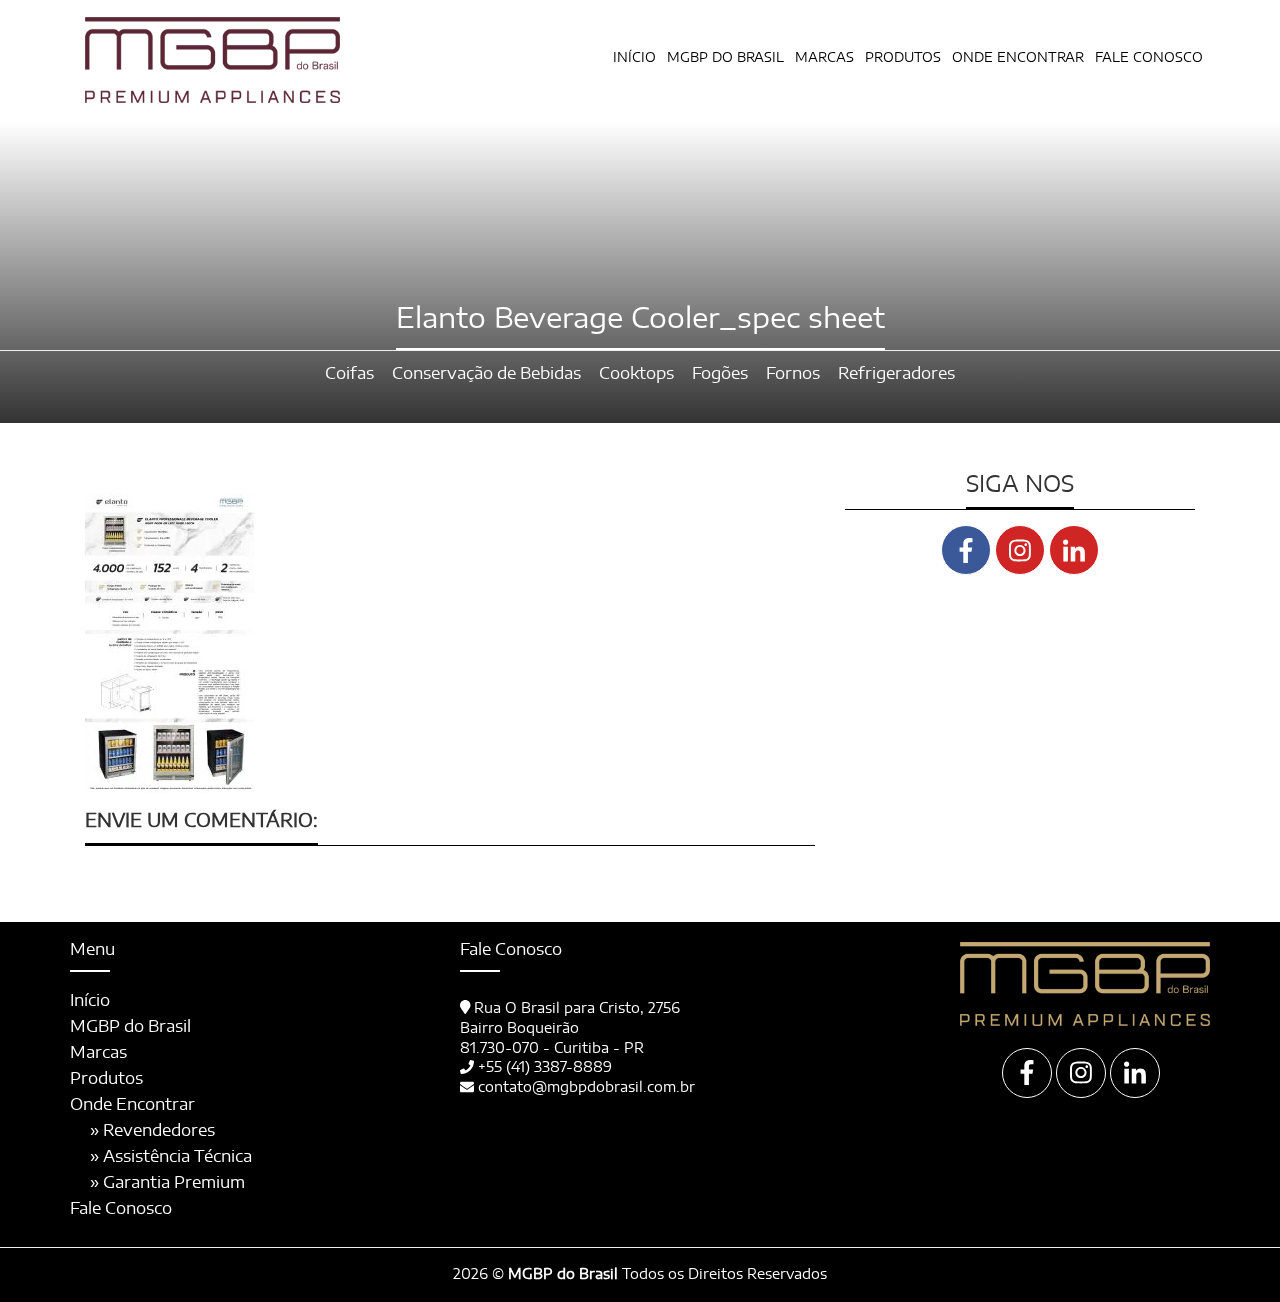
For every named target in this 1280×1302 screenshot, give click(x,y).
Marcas (824, 58)
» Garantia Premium (167, 1183)
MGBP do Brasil (725, 58)
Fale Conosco (1149, 58)
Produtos (106, 1079)
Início (634, 58)
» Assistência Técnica (171, 1157)
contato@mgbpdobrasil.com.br (586, 1088)
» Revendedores (152, 1131)
